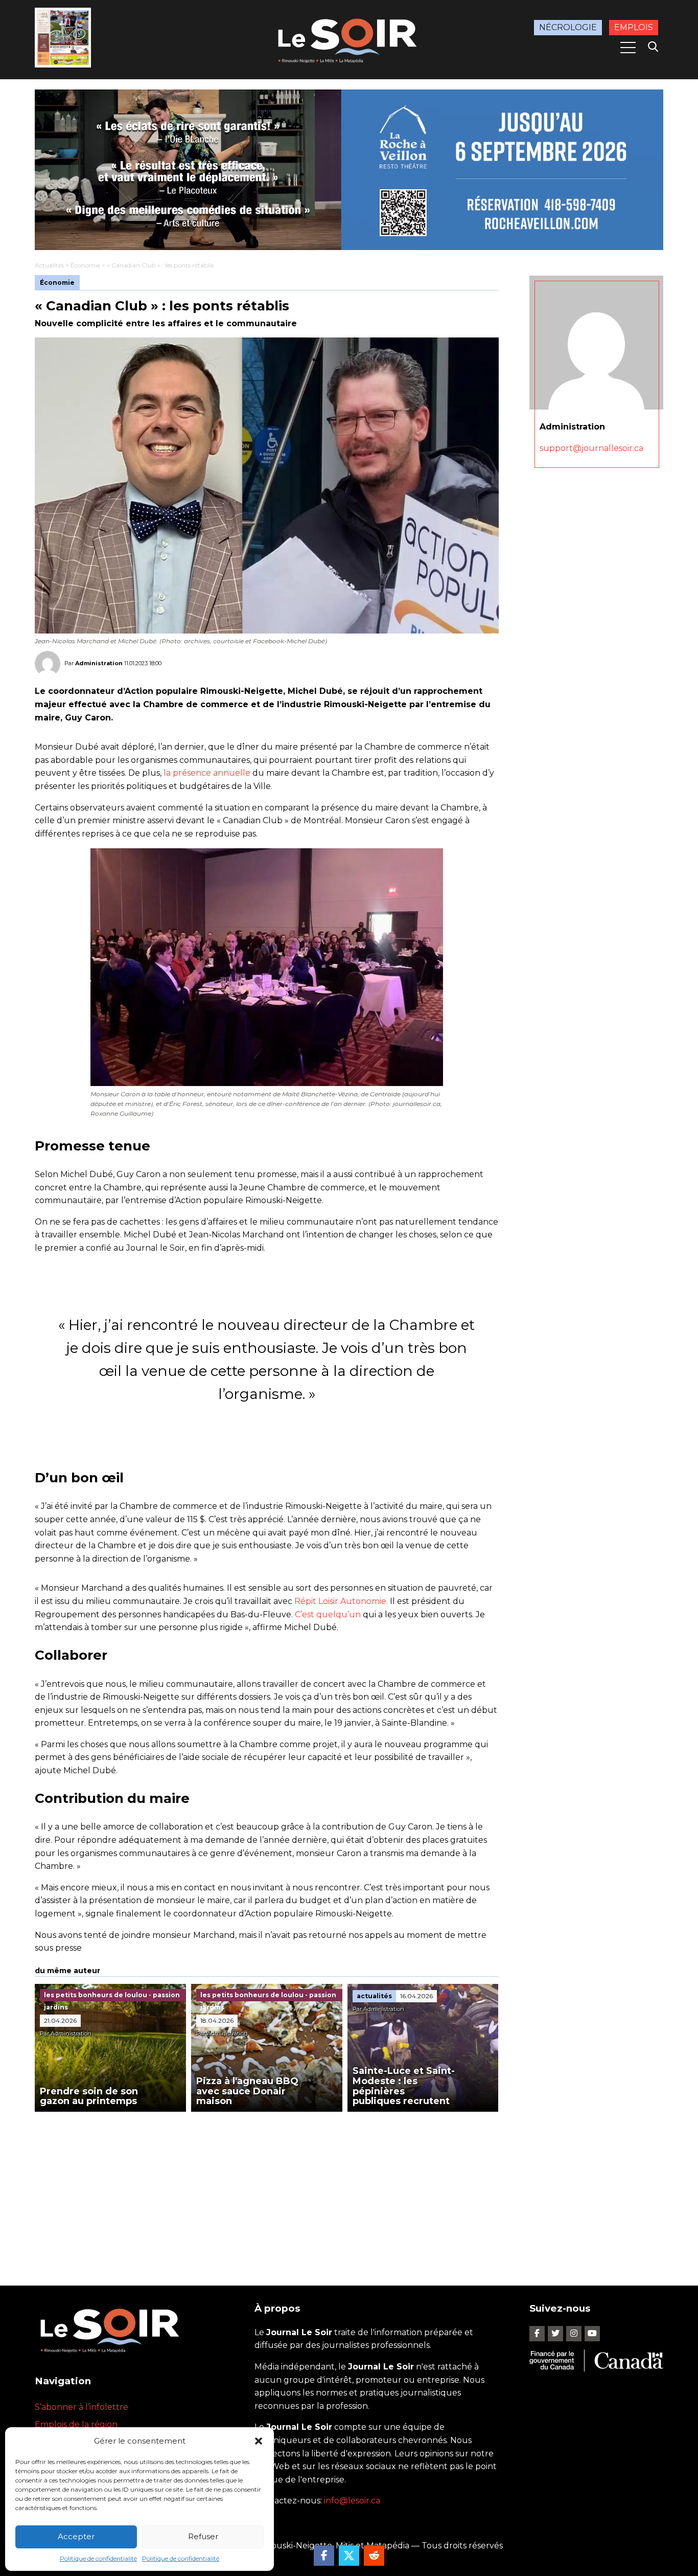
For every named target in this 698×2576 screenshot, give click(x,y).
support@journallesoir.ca (591, 448)
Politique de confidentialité (98, 2558)
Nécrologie (568, 27)
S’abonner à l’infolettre (82, 2407)
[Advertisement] (267, 2188)
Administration (99, 663)
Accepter (76, 2536)
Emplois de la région (76, 2424)
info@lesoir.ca (352, 2501)
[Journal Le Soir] (349, 39)
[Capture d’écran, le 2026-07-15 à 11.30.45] (349, 170)
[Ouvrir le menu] (628, 48)
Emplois (634, 27)
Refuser (203, 2536)
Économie (85, 265)
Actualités (49, 265)
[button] (259, 2441)
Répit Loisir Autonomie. (341, 1601)
